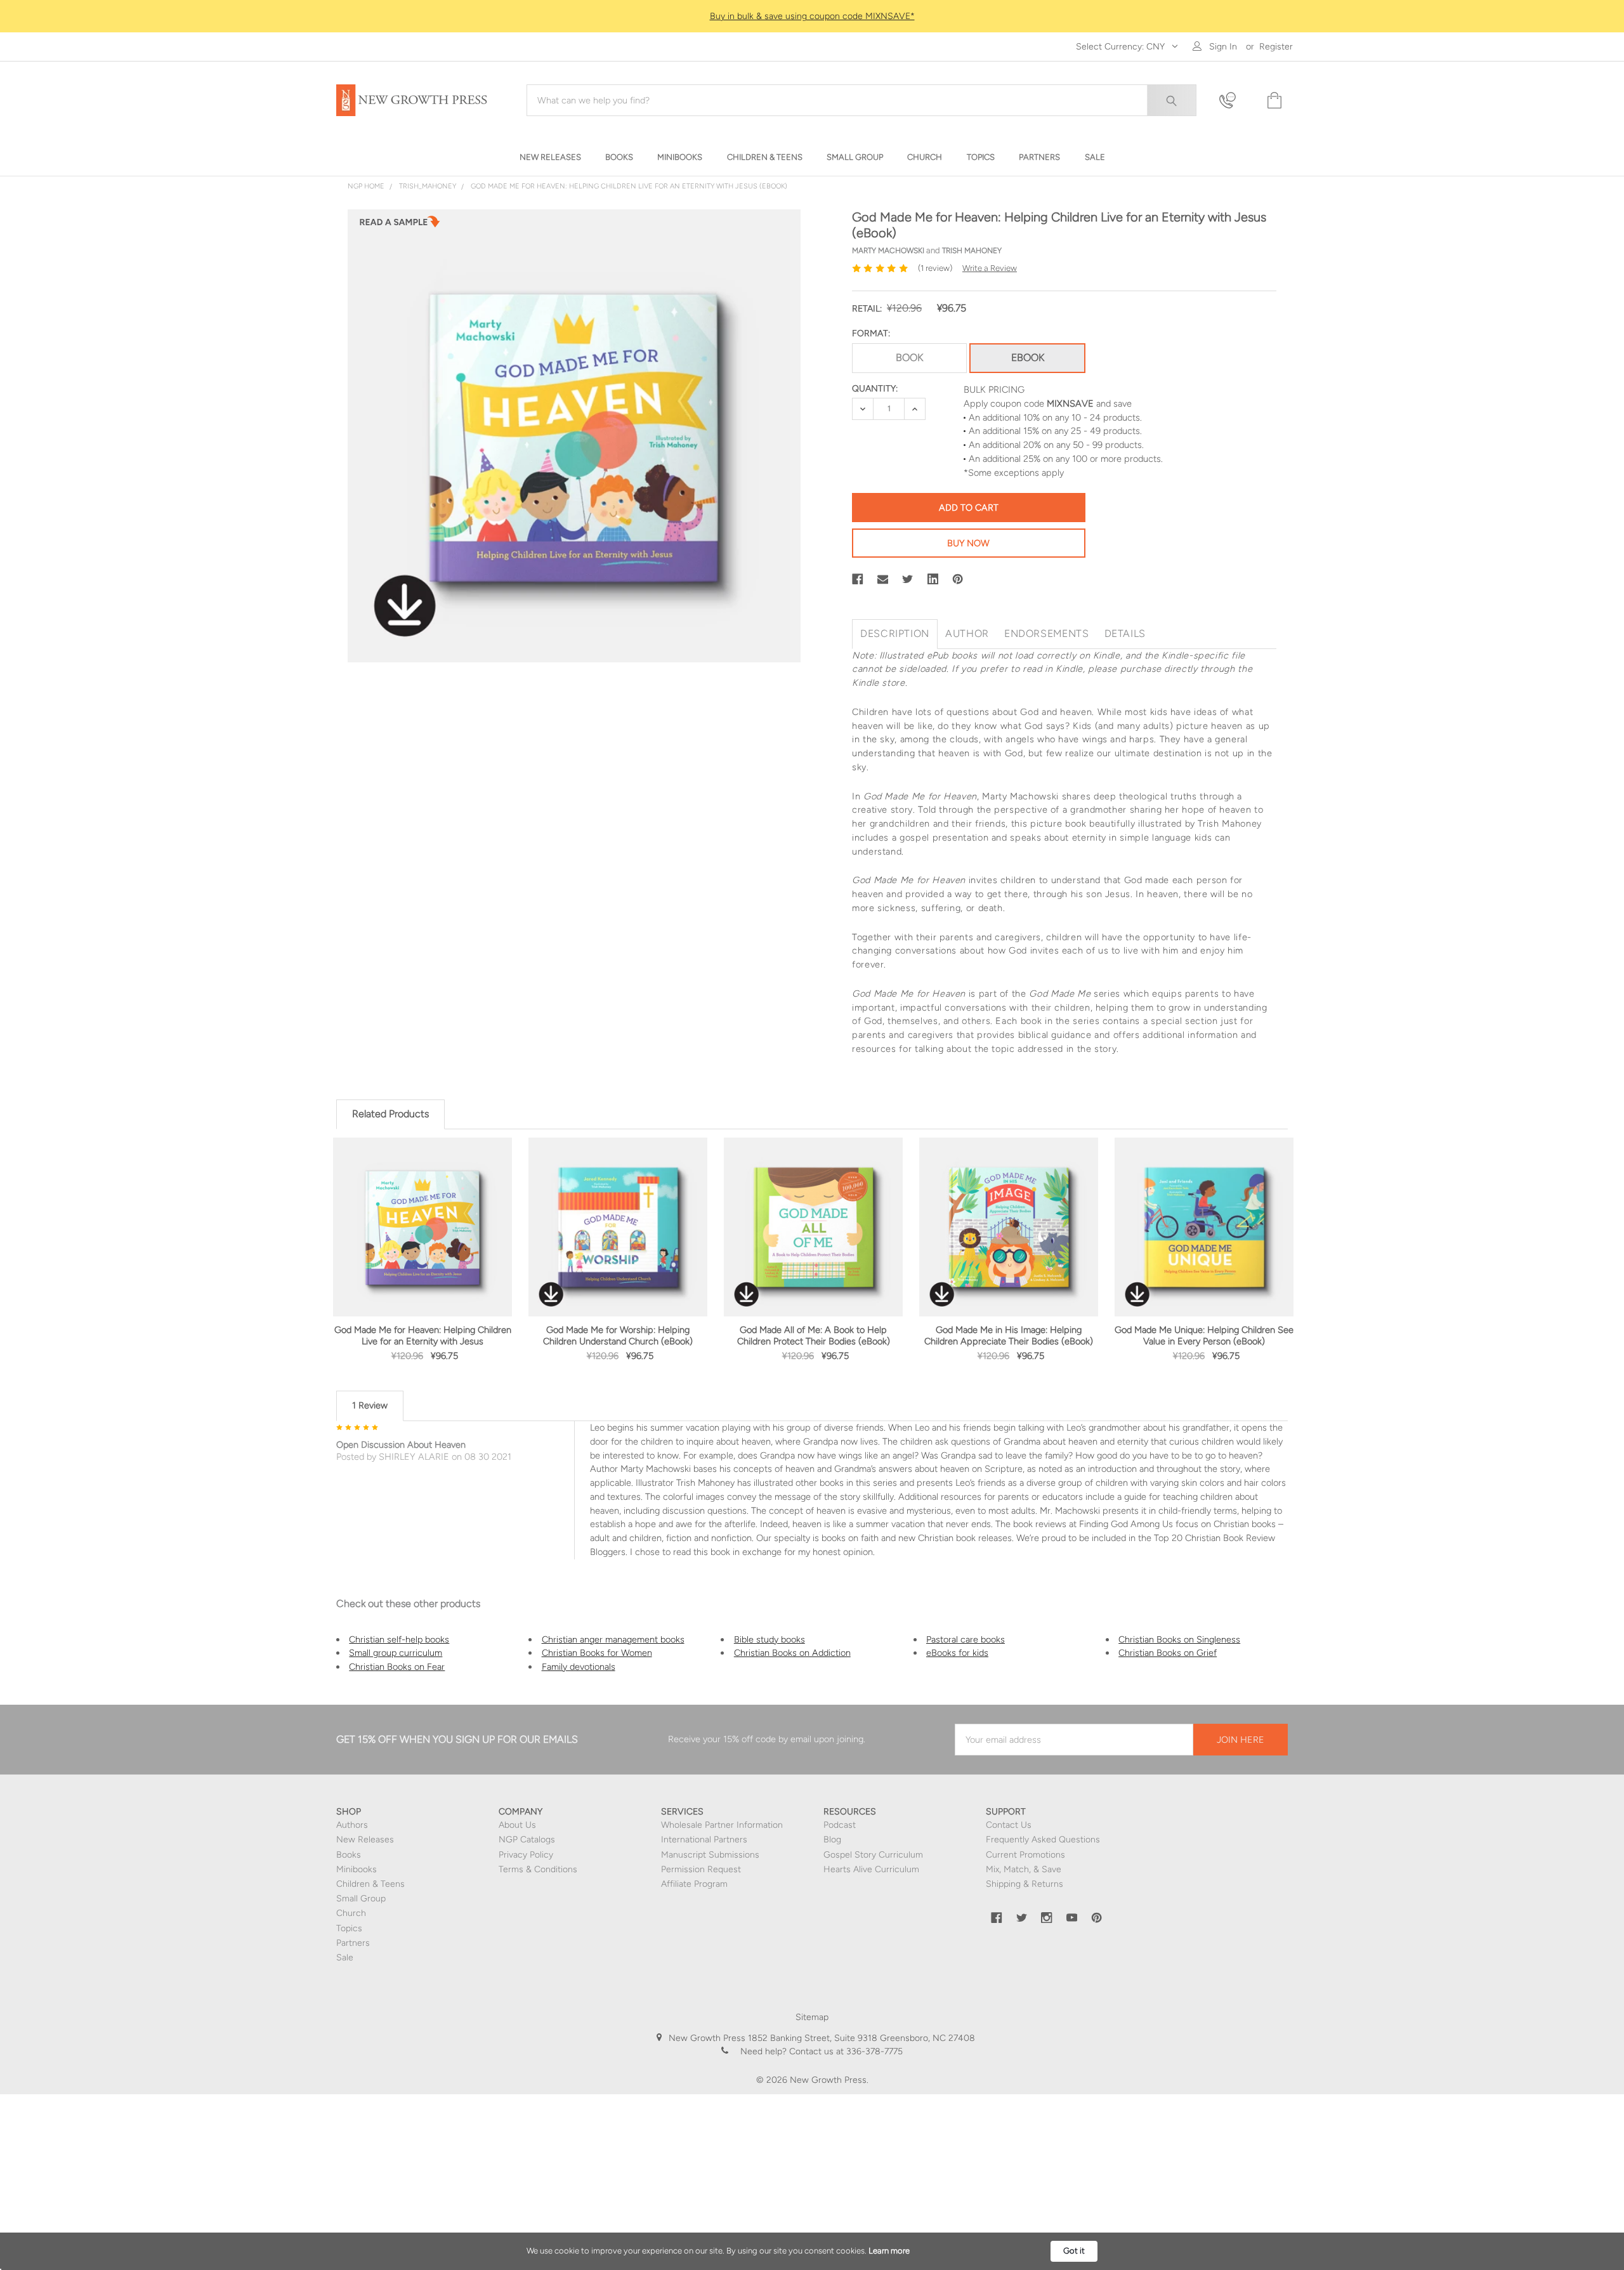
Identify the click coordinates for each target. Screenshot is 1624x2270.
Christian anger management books (613, 1639)
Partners (353, 1943)
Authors (352, 1825)
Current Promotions (1025, 1855)
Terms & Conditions (538, 1869)
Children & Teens (370, 1884)
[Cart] (1273, 101)
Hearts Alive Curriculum (871, 1869)
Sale (345, 1958)
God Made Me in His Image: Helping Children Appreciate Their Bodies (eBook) (1009, 1335)
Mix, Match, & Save (1024, 1869)
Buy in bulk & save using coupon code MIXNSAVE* (812, 16)
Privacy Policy (526, 1855)
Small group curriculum (396, 1653)
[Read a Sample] (400, 225)
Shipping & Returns (1025, 1884)
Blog (832, 1840)
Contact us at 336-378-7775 (845, 2051)
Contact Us (1009, 1825)
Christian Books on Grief (1168, 1653)
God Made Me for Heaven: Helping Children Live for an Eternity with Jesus (423, 1335)
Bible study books (769, 1639)
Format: (871, 333)
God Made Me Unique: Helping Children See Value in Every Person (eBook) (1204, 1335)
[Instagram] (1047, 1918)
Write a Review (990, 268)
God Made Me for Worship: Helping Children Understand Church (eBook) (618, 1335)
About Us (517, 1825)
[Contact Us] (1235, 101)
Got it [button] (1074, 2251)
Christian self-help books (399, 1639)
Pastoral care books (966, 1639)
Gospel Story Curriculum (873, 1855)
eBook (1028, 358)
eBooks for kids (957, 1653)
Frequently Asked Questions (1043, 1840)
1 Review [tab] (370, 1405)
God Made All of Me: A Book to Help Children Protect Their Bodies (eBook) (814, 1335)
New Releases (365, 1840)
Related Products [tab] (390, 1114)
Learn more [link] (889, 2251)
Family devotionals (579, 1667)
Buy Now (968, 543)
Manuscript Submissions (710, 1855)
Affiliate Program (694, 1884)
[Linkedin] (933, 579)
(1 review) (935, 268)
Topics (349, 1928)
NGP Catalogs (527, 1840)
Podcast (840, 1825)
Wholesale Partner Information (722, 1825)
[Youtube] (1072, 1918)
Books (349, 1855)
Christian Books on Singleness (1179, 1639)
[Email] (883, 579)
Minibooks (357, 1869)
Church (351, 1913)
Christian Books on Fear (397, 1667)
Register (1276, 47)
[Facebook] (858, 579)
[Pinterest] (958, 579)
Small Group (361, 1899)
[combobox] (861, 100)
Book (909, 358)
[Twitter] (908, 579)
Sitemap (812, 2017)
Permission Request (701, 1869)
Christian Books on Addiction (792, 1653)
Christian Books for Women (597, 1653)
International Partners (704, 1840)
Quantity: (875, 389)
